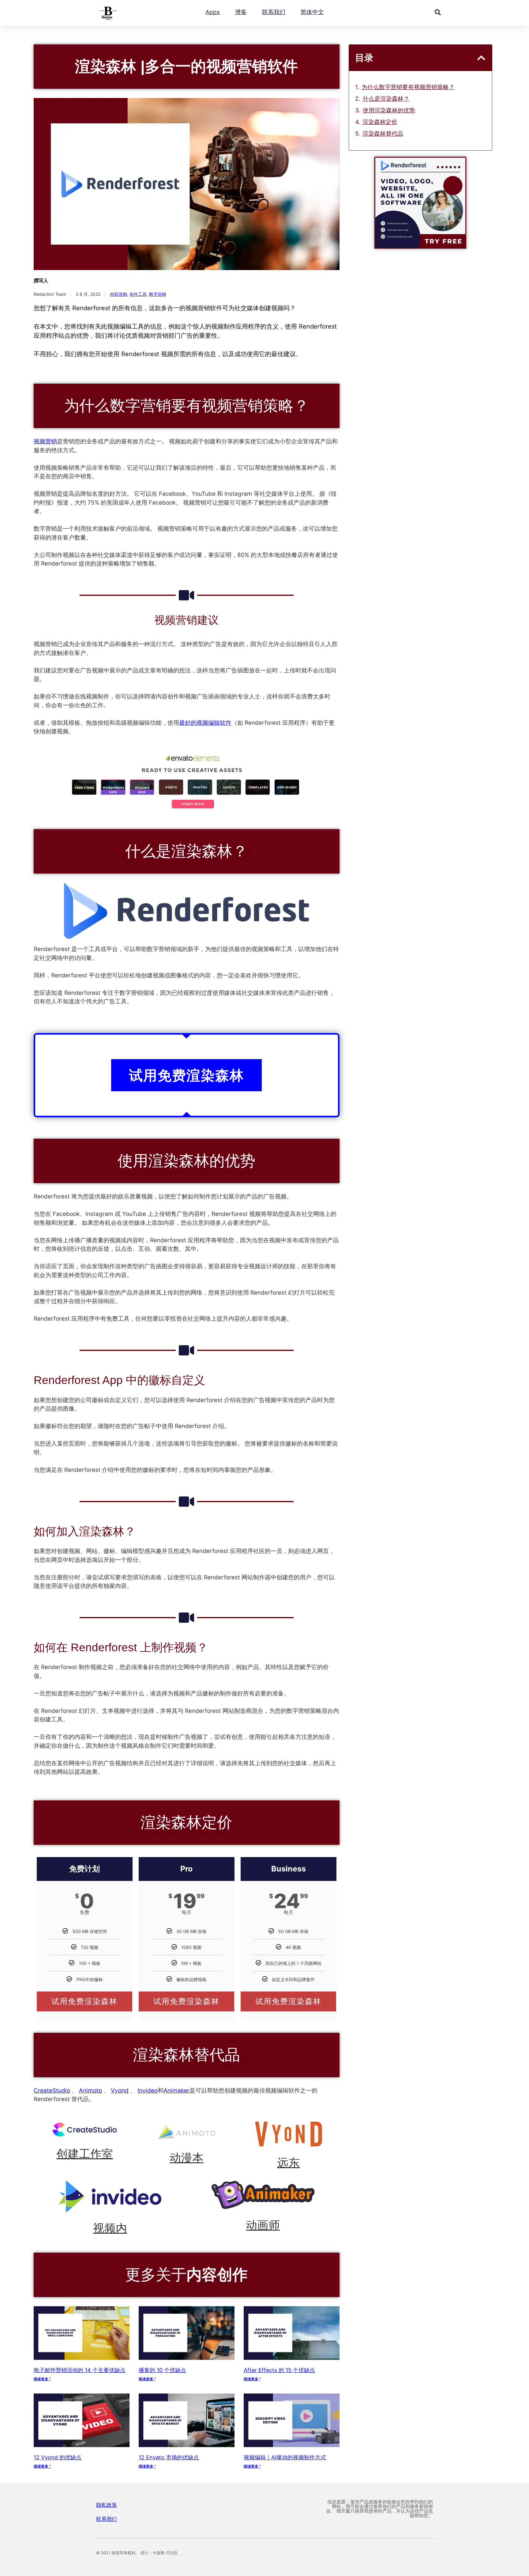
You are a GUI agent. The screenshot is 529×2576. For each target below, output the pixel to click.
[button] (438, 12)
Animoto (90, 2091)
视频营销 (45, 441)
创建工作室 (85, 2154)
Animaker (176, 2091)
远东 (288, 2163)
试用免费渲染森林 (84, 2001)
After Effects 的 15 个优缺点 (279, 2370)
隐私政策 (107, 2505)
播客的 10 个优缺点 (162, 2370)
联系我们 (274, 12)
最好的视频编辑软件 (205, 723)
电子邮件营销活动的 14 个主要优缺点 (80, 2370)
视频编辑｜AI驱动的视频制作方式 (285, 2457)
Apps (213, 12)
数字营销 (158, 294)
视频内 (110, 2228)
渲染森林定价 (380, 122)
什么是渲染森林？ (386, 99)
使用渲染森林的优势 (389, 110)
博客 (241, 12)
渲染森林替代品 (383, 134)
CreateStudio (52, 2091)
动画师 (263, 2225)
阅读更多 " (42, 2379)
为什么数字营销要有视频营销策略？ (408, 87)
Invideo (148, 2091)
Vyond (120, 2091)
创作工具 (138, 294)
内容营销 (118, 294)
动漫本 (187, 2158)
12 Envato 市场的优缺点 (169, 2457)
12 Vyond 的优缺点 (58, 2457)
